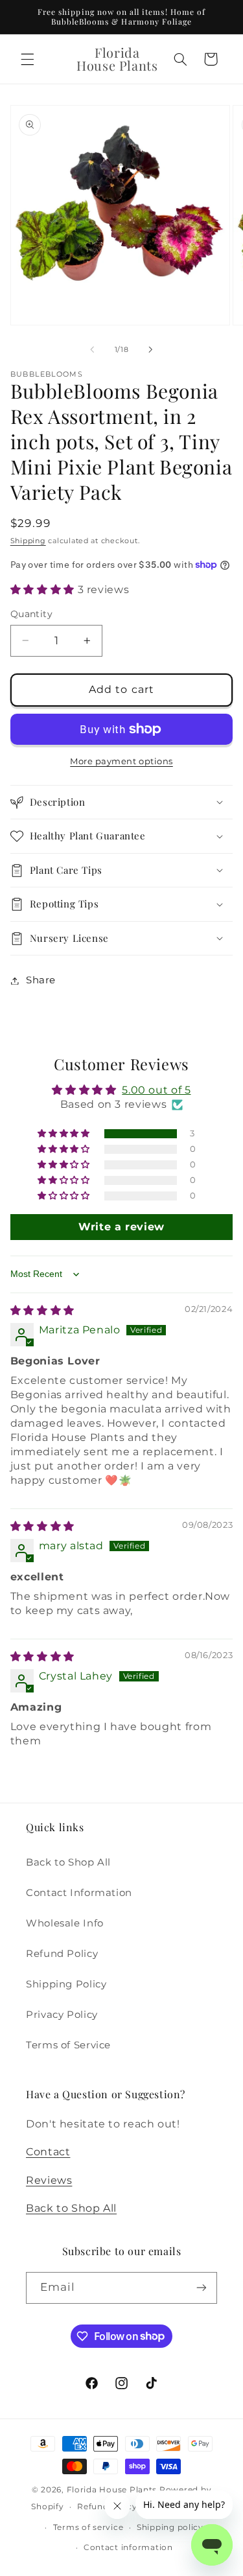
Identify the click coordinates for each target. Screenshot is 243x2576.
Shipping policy (170, 2527)
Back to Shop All (68, 1862)
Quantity (31, 614)
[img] (42, 1310)
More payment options (121, 761)
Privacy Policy (62, 2015)
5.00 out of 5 (156, 1090)
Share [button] (41, 980)
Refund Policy (62, 1954)
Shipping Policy (66, 1984)
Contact (48, 2152)
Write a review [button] (121, 1227)
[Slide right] (151, 349)
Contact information (128, 2547)
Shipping (28, 541)
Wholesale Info (65, 1923)
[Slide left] (92, 349)
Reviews (49, 2180)
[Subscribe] (202, 2288)
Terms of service (88, 2527)
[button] (27, 59)
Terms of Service (68, 2045)
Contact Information (79, 1893)
